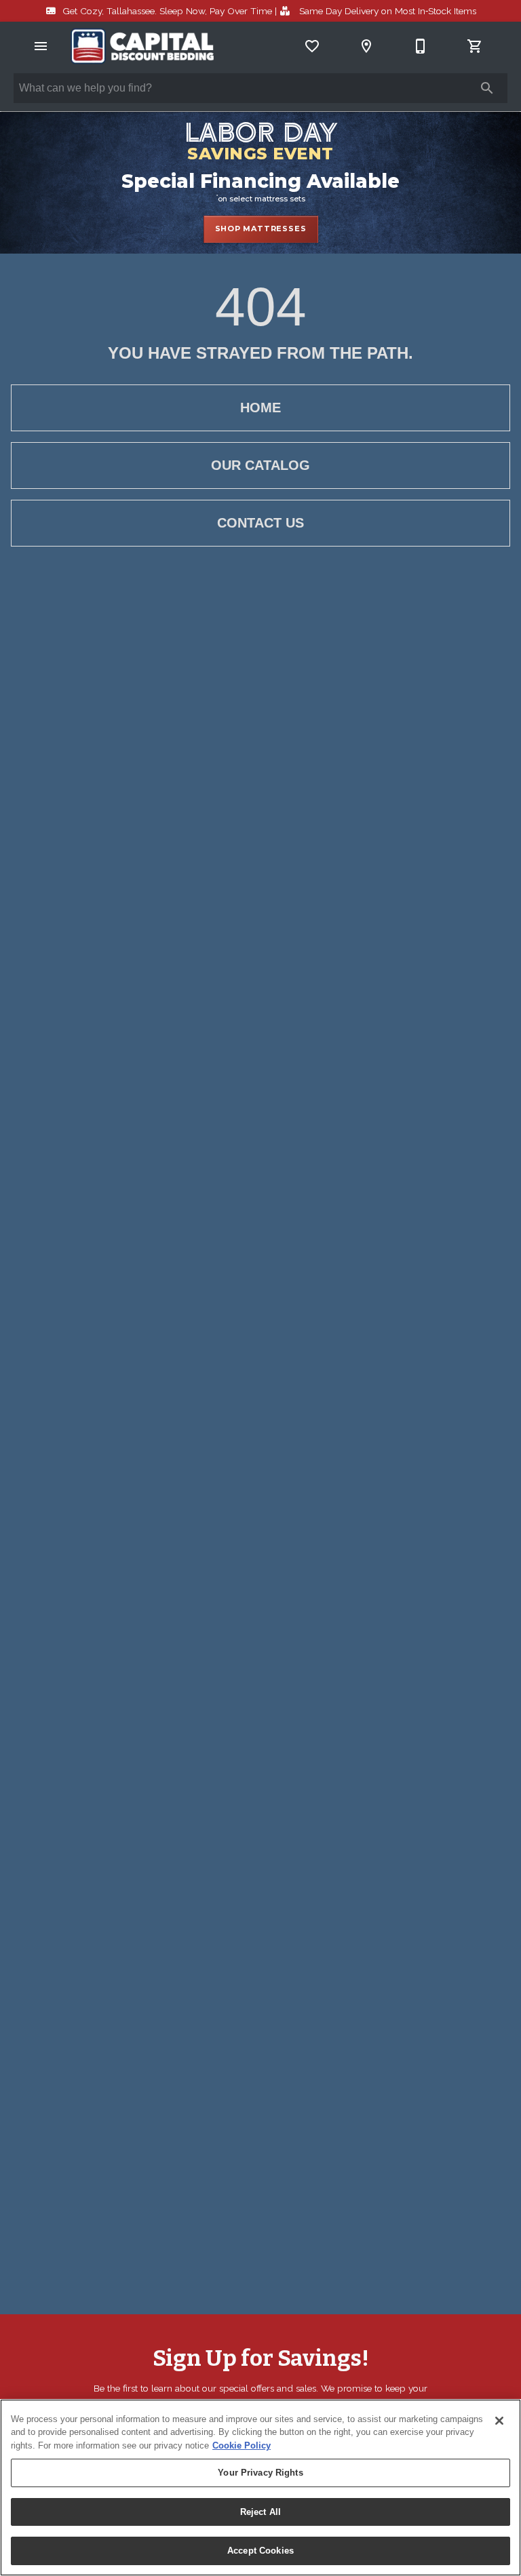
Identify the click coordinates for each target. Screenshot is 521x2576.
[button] (41, 46)
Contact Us (260, 523)
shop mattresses (261, 229)
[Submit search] (487, 88)
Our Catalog (260, 465)
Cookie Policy (242, 2445)
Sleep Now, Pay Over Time (167, 11)
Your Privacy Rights (260, 2473)
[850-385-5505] (421, 46)
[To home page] (142, 46)
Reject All (260, 2512)
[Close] (499, 2421)
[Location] (366, 46)
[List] (312, 46)
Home (260, 408)
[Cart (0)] (475, 46)
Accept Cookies (260, 2551)
